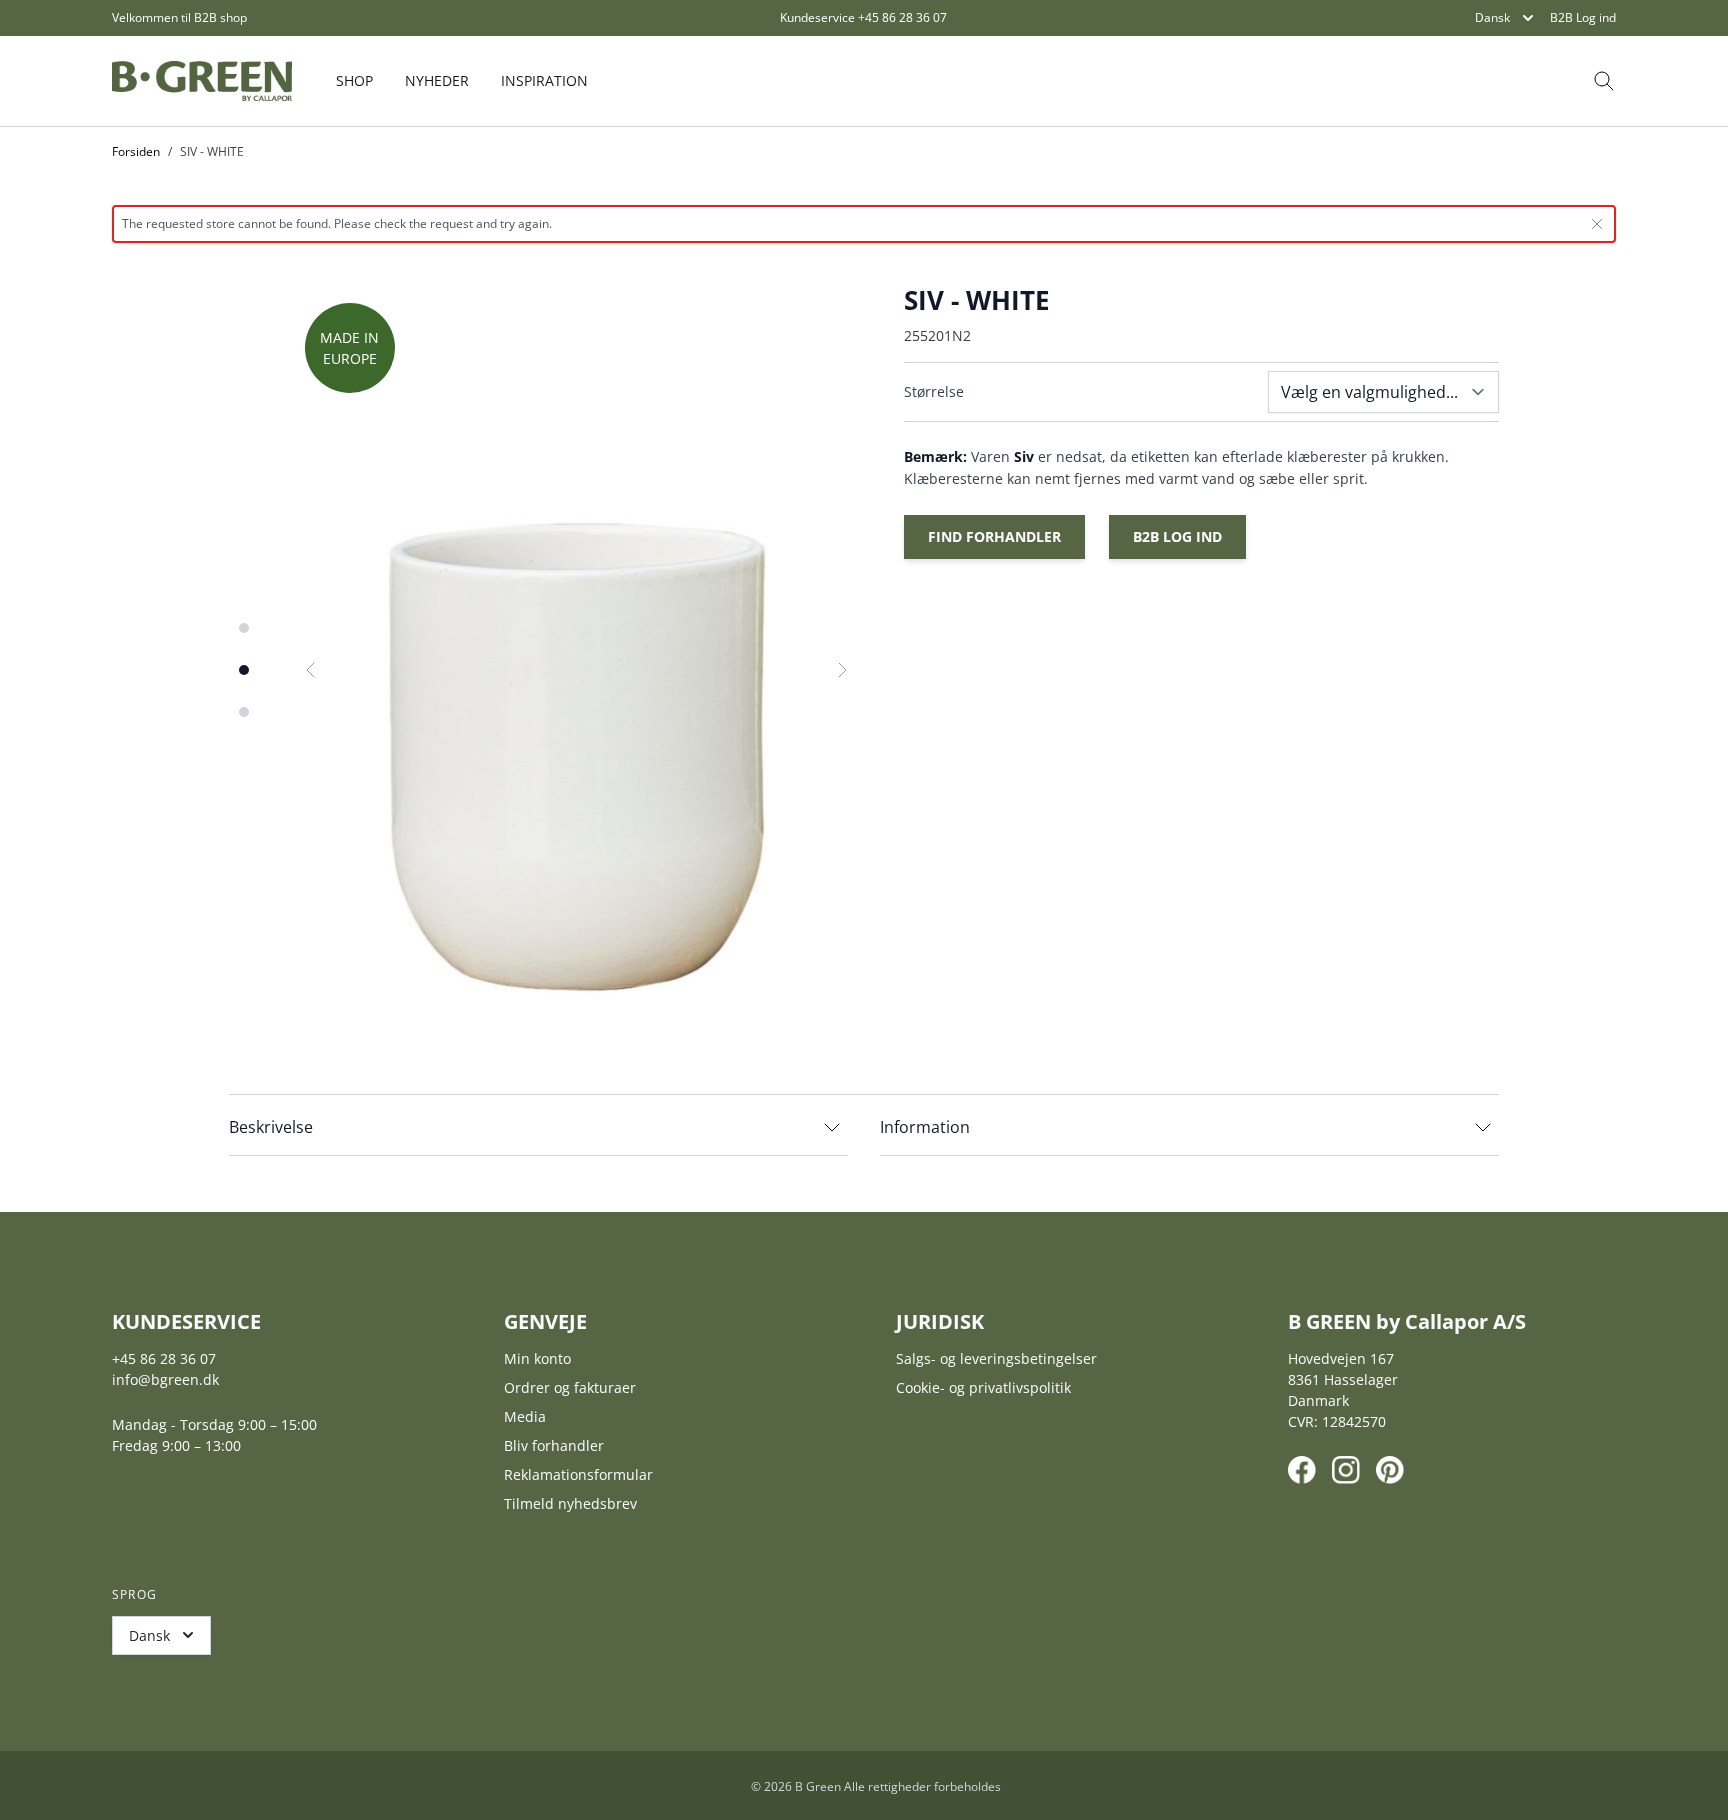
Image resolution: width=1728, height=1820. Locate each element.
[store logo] (202, 81)
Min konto (537, 1358)
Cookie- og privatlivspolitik (983, 1387)
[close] (1597, 224)
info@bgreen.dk (165, 1379)
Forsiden (136, 151)
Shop (354, 80)
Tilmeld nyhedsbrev (570, 1503)
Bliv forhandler (554, 1445)
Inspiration (544, 80)
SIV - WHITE (212, 151)
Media (525, 1416)
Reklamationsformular (578, 1474)
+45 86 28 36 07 (902, 17)
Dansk (1492, 17)
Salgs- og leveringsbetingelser (996, 1358)
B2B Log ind (1583, 18)
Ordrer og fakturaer (570, 1387)
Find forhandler (994, 536)
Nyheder (437, 80)
